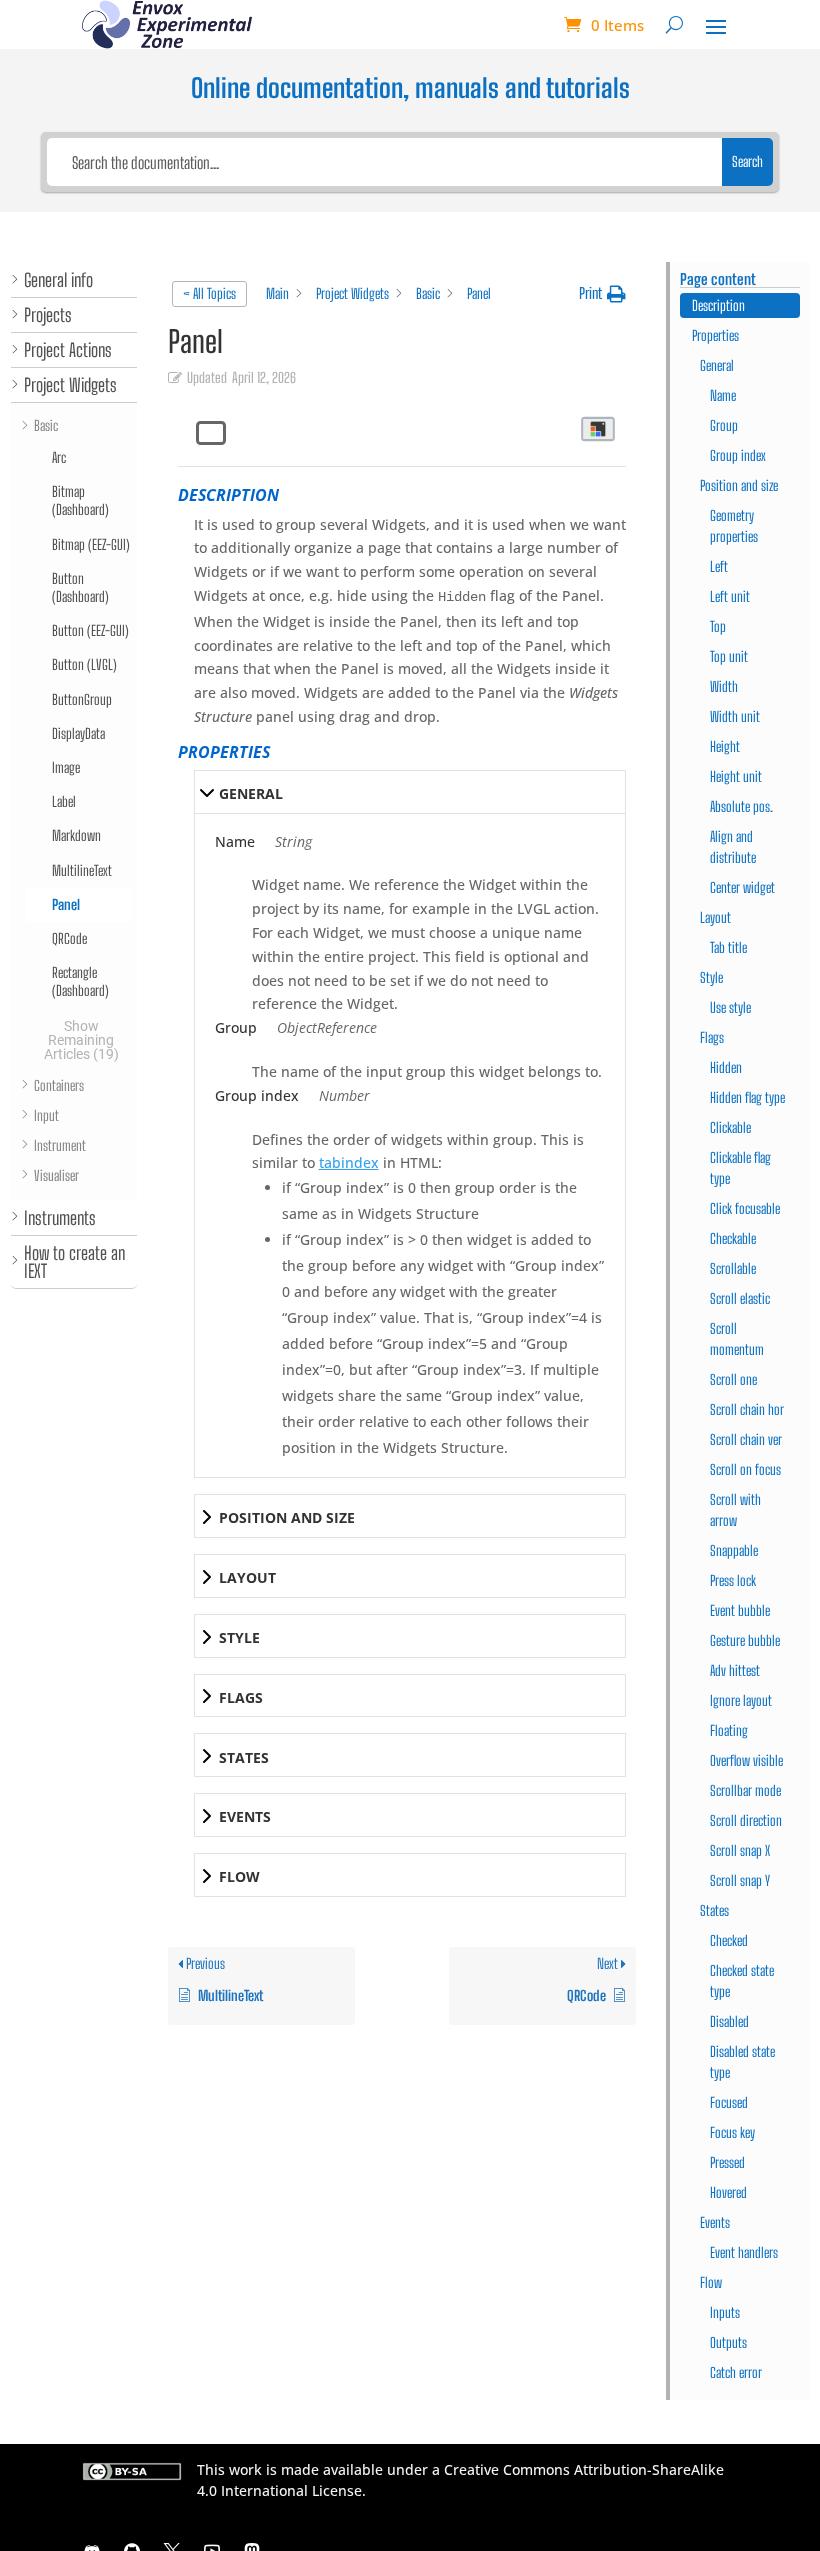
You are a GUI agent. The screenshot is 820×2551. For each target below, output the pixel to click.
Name (723, 395)
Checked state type (742, 1981)
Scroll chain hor (747, 1409)
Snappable (734, 1550)
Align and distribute (733, 847)
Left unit (730, 596)
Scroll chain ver (746, 1439)
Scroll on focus (745, 1469)
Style (711, 977)
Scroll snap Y (740, 1880)
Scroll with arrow (735, 1510)
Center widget (742, 887)
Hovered (728, 2192)
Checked (729, 1940)
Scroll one (733, 1379)
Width (724, 686)
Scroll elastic (740, 1298)
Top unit (729, 656)
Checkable (733, 1238)
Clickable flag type (740, 1168)
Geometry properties (734, 526)
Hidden (726, 1067)
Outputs (728, 2342)
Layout (715, 917)
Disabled (729, 2021)
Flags (712, 1037)
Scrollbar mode (745, 1790)
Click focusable (745, 1208)
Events (715, 2222)
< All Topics (209, 293)
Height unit (736, 776)
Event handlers (744, 2252)
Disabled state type (742, 2062)
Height (725, 746)
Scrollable (733, 1268)
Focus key (732, 2132)
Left (719, 566)
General (717, 365)
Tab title (728, 947)
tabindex (349, 1162)
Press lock (733, 1580)
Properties (715, 335)
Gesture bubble (745, 1640)
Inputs (725, 2312)
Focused (729, 2102)
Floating (729, 1730)
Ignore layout (741, 1700)
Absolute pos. (741, 806)
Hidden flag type (747, 1097)
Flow (711, 2282)
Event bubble (740, 1610)
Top (718, 626)
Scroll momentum (737, 1339)
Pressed (727, 2162)
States (714, 1910)
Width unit (735, 716)
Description (718, 305)
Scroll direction (746, 1820)
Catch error (736, 2372)
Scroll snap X (740, 1850)
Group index (738, 455)
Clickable (730, 1127)
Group (724, 425)
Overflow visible (746, 1760)
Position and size (739, 485)
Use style (730, 1007)
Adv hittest (735, 1670)
